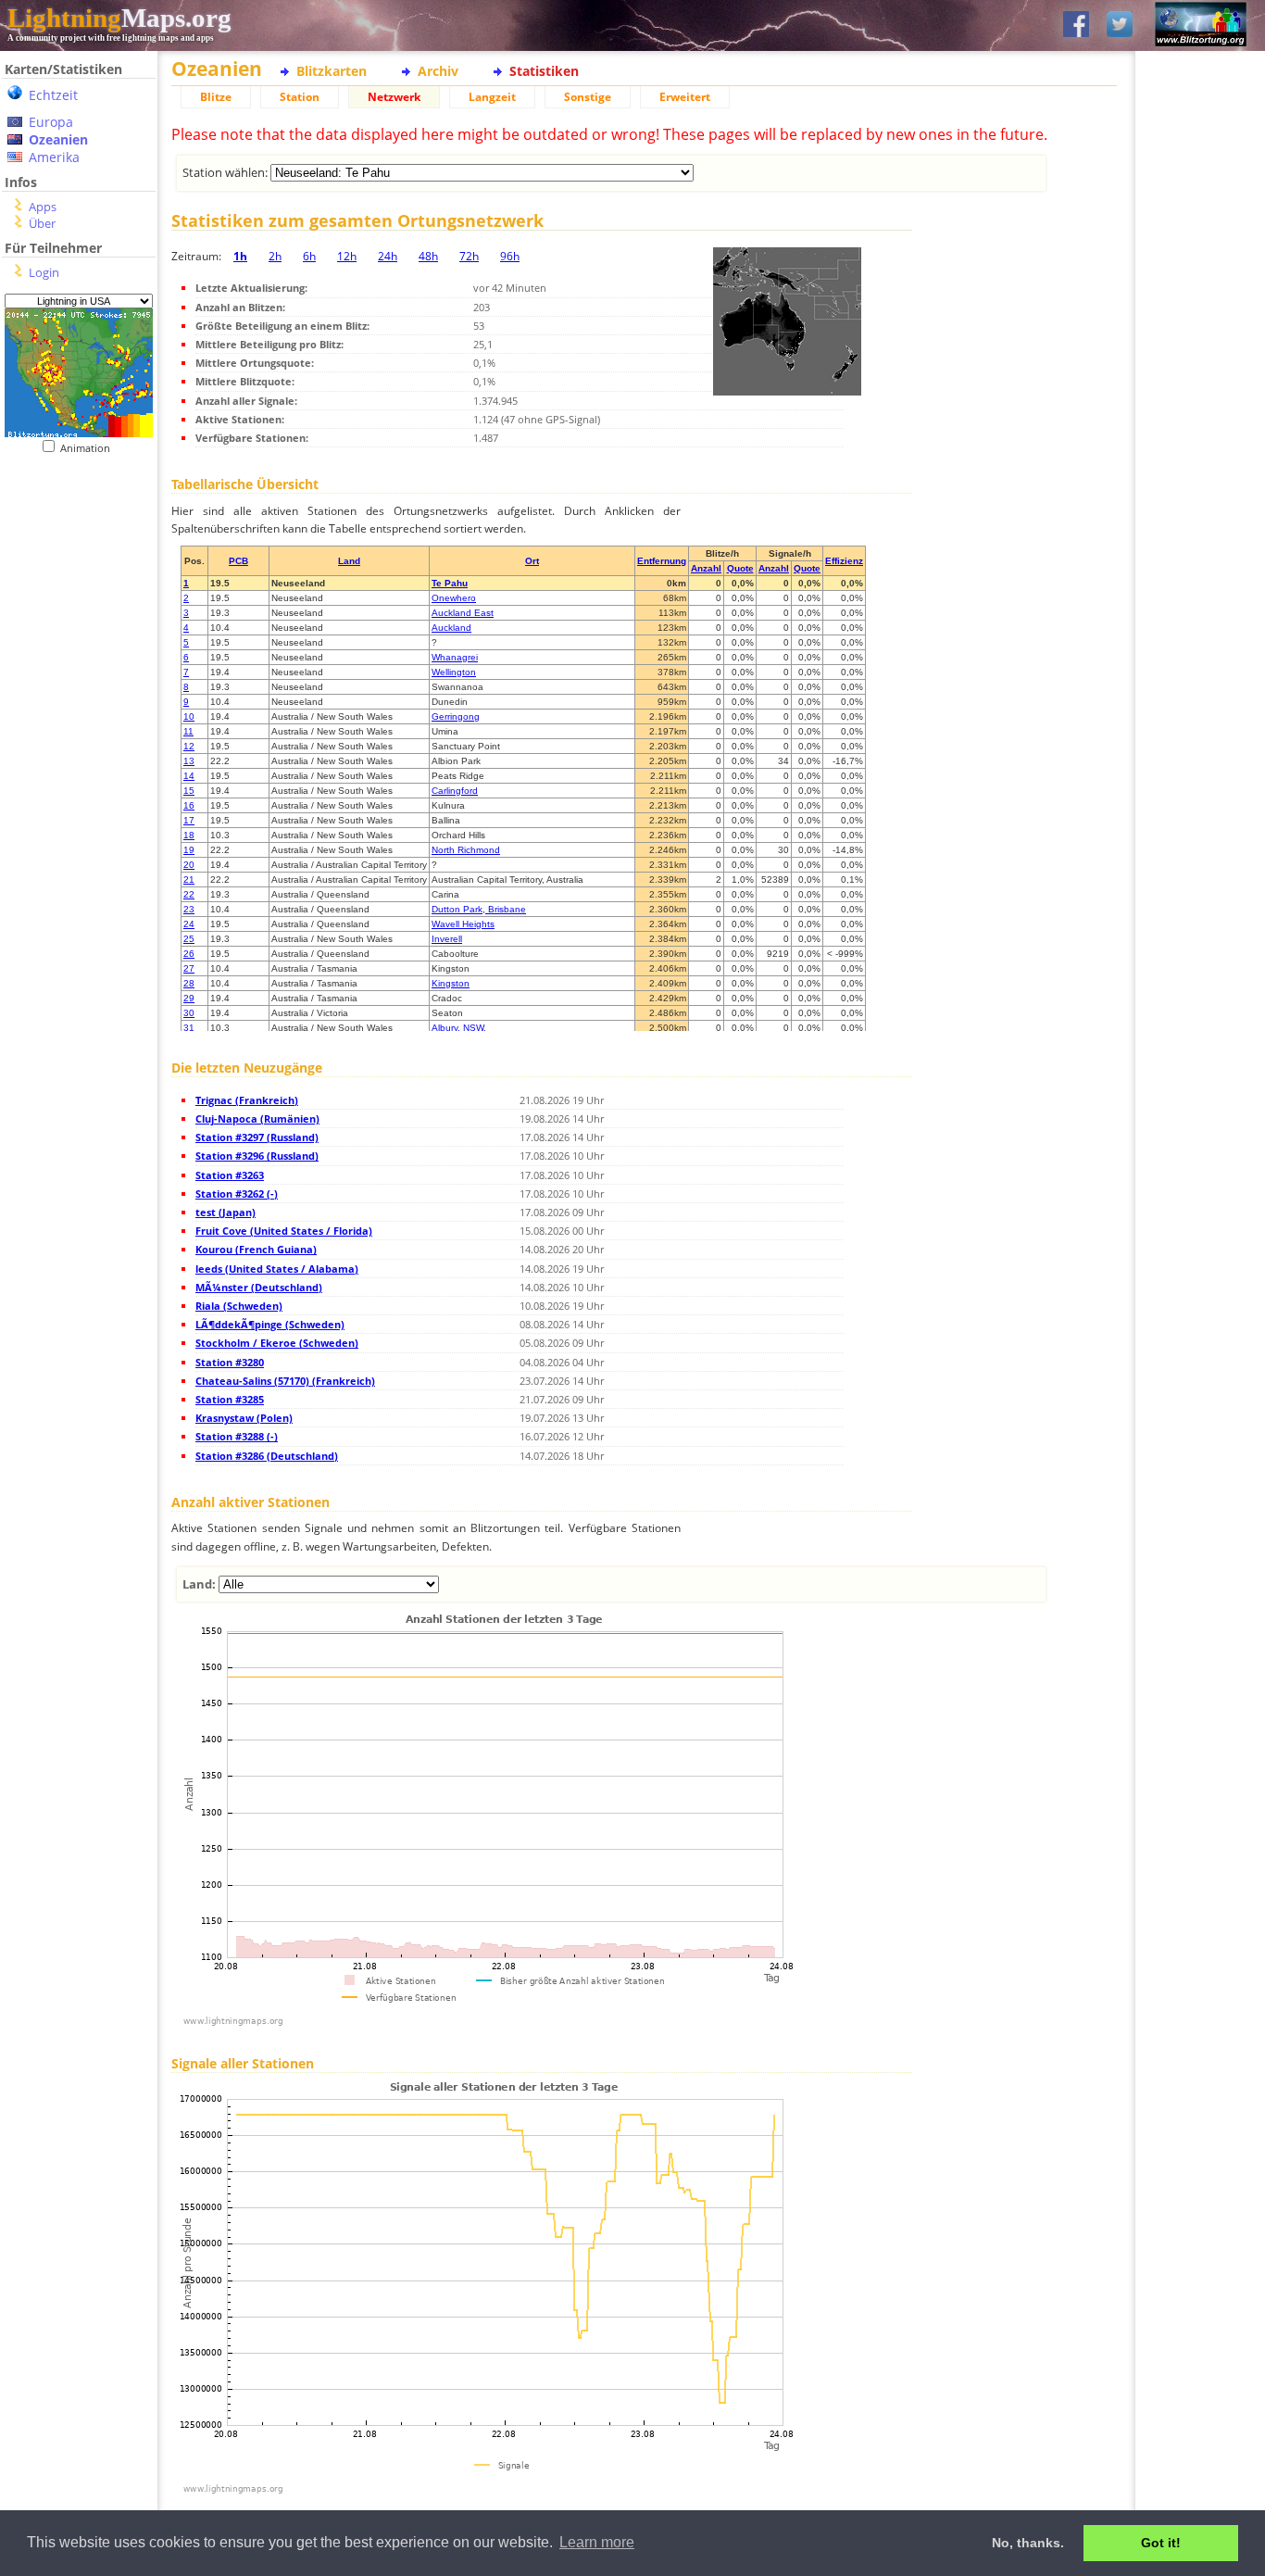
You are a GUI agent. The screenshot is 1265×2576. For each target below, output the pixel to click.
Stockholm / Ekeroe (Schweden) (277, 1343)
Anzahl (706, 568)
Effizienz (844, 561)
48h (428, 256)
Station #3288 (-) (237, 1436)
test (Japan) (225, 1212)
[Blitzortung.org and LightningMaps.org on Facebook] (1076, 25)
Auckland (451, 628)
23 (189, 909)
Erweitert (685, 97)
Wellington (454, 672)
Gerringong (456, 716)
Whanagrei (455, 657)
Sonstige (588, 97)
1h (240, 256)
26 (189, 954)
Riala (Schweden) (239, 1306)
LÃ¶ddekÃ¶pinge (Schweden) (270, 1324)
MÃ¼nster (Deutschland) (259, 1287)
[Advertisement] (72, 568)
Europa (51, 122)
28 (189, 983)
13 (189, 761)
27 (189, 968)
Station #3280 (230, 1362)
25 (189, 939)
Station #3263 (230, 1175)
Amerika (54, 157)
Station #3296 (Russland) (257, 1156)
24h (388, 256)
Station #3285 (230, 1399)
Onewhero (454, 598)
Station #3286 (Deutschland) (267, 1456)
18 (189, 835)
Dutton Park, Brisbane (479, 909)
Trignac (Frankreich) (247, 1100)
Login (44, 272)
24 (189, 924)
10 (189, 716)
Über (42, 223)
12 (189, 746)
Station (300, 97)
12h (347, 256)
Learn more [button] (597, 2542)
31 (189, 1028)
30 (189, 1013)
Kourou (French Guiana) (256, 1249)
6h (309, 256)
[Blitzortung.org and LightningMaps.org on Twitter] (1120, 25)
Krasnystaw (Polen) (244, 1418)
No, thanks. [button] (1028, 2543)
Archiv (438, 71)
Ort (532, 561)
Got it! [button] (1161, 2543)
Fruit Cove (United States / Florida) (284, 1231)
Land (349, 561)
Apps (43, 207)
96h (510, 256)
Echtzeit (53, 95)
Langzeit (492, 97)
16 (189, 805)
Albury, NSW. (459, 1028)
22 (189, 894)
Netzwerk (394, 97)
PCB (238, 561)
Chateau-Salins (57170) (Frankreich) (285, 1381)
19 (189, 850)
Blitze (216, 97)
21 (189, 880)
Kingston (451, 983)
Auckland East (463, 613)
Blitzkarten (332, 71)
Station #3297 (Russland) (257, 1137)
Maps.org (119, 18)
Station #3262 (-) (237, 1194)
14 (189, 776)
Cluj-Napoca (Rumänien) (257, 1118)
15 (189, 791)
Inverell (447, 939)
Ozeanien (58, 139)
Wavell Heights (463, 924)
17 (189, 820)
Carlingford (455, 791)
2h (275, 256)
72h (469, 256)
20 (189, 865)
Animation (89, 448)
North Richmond (466, 850)
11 (188, 731)
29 (189, 998)
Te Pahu (450, 583)
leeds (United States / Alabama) (277, 1269)
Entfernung (662, 561)
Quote (740, 568)
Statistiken (544, 71)
